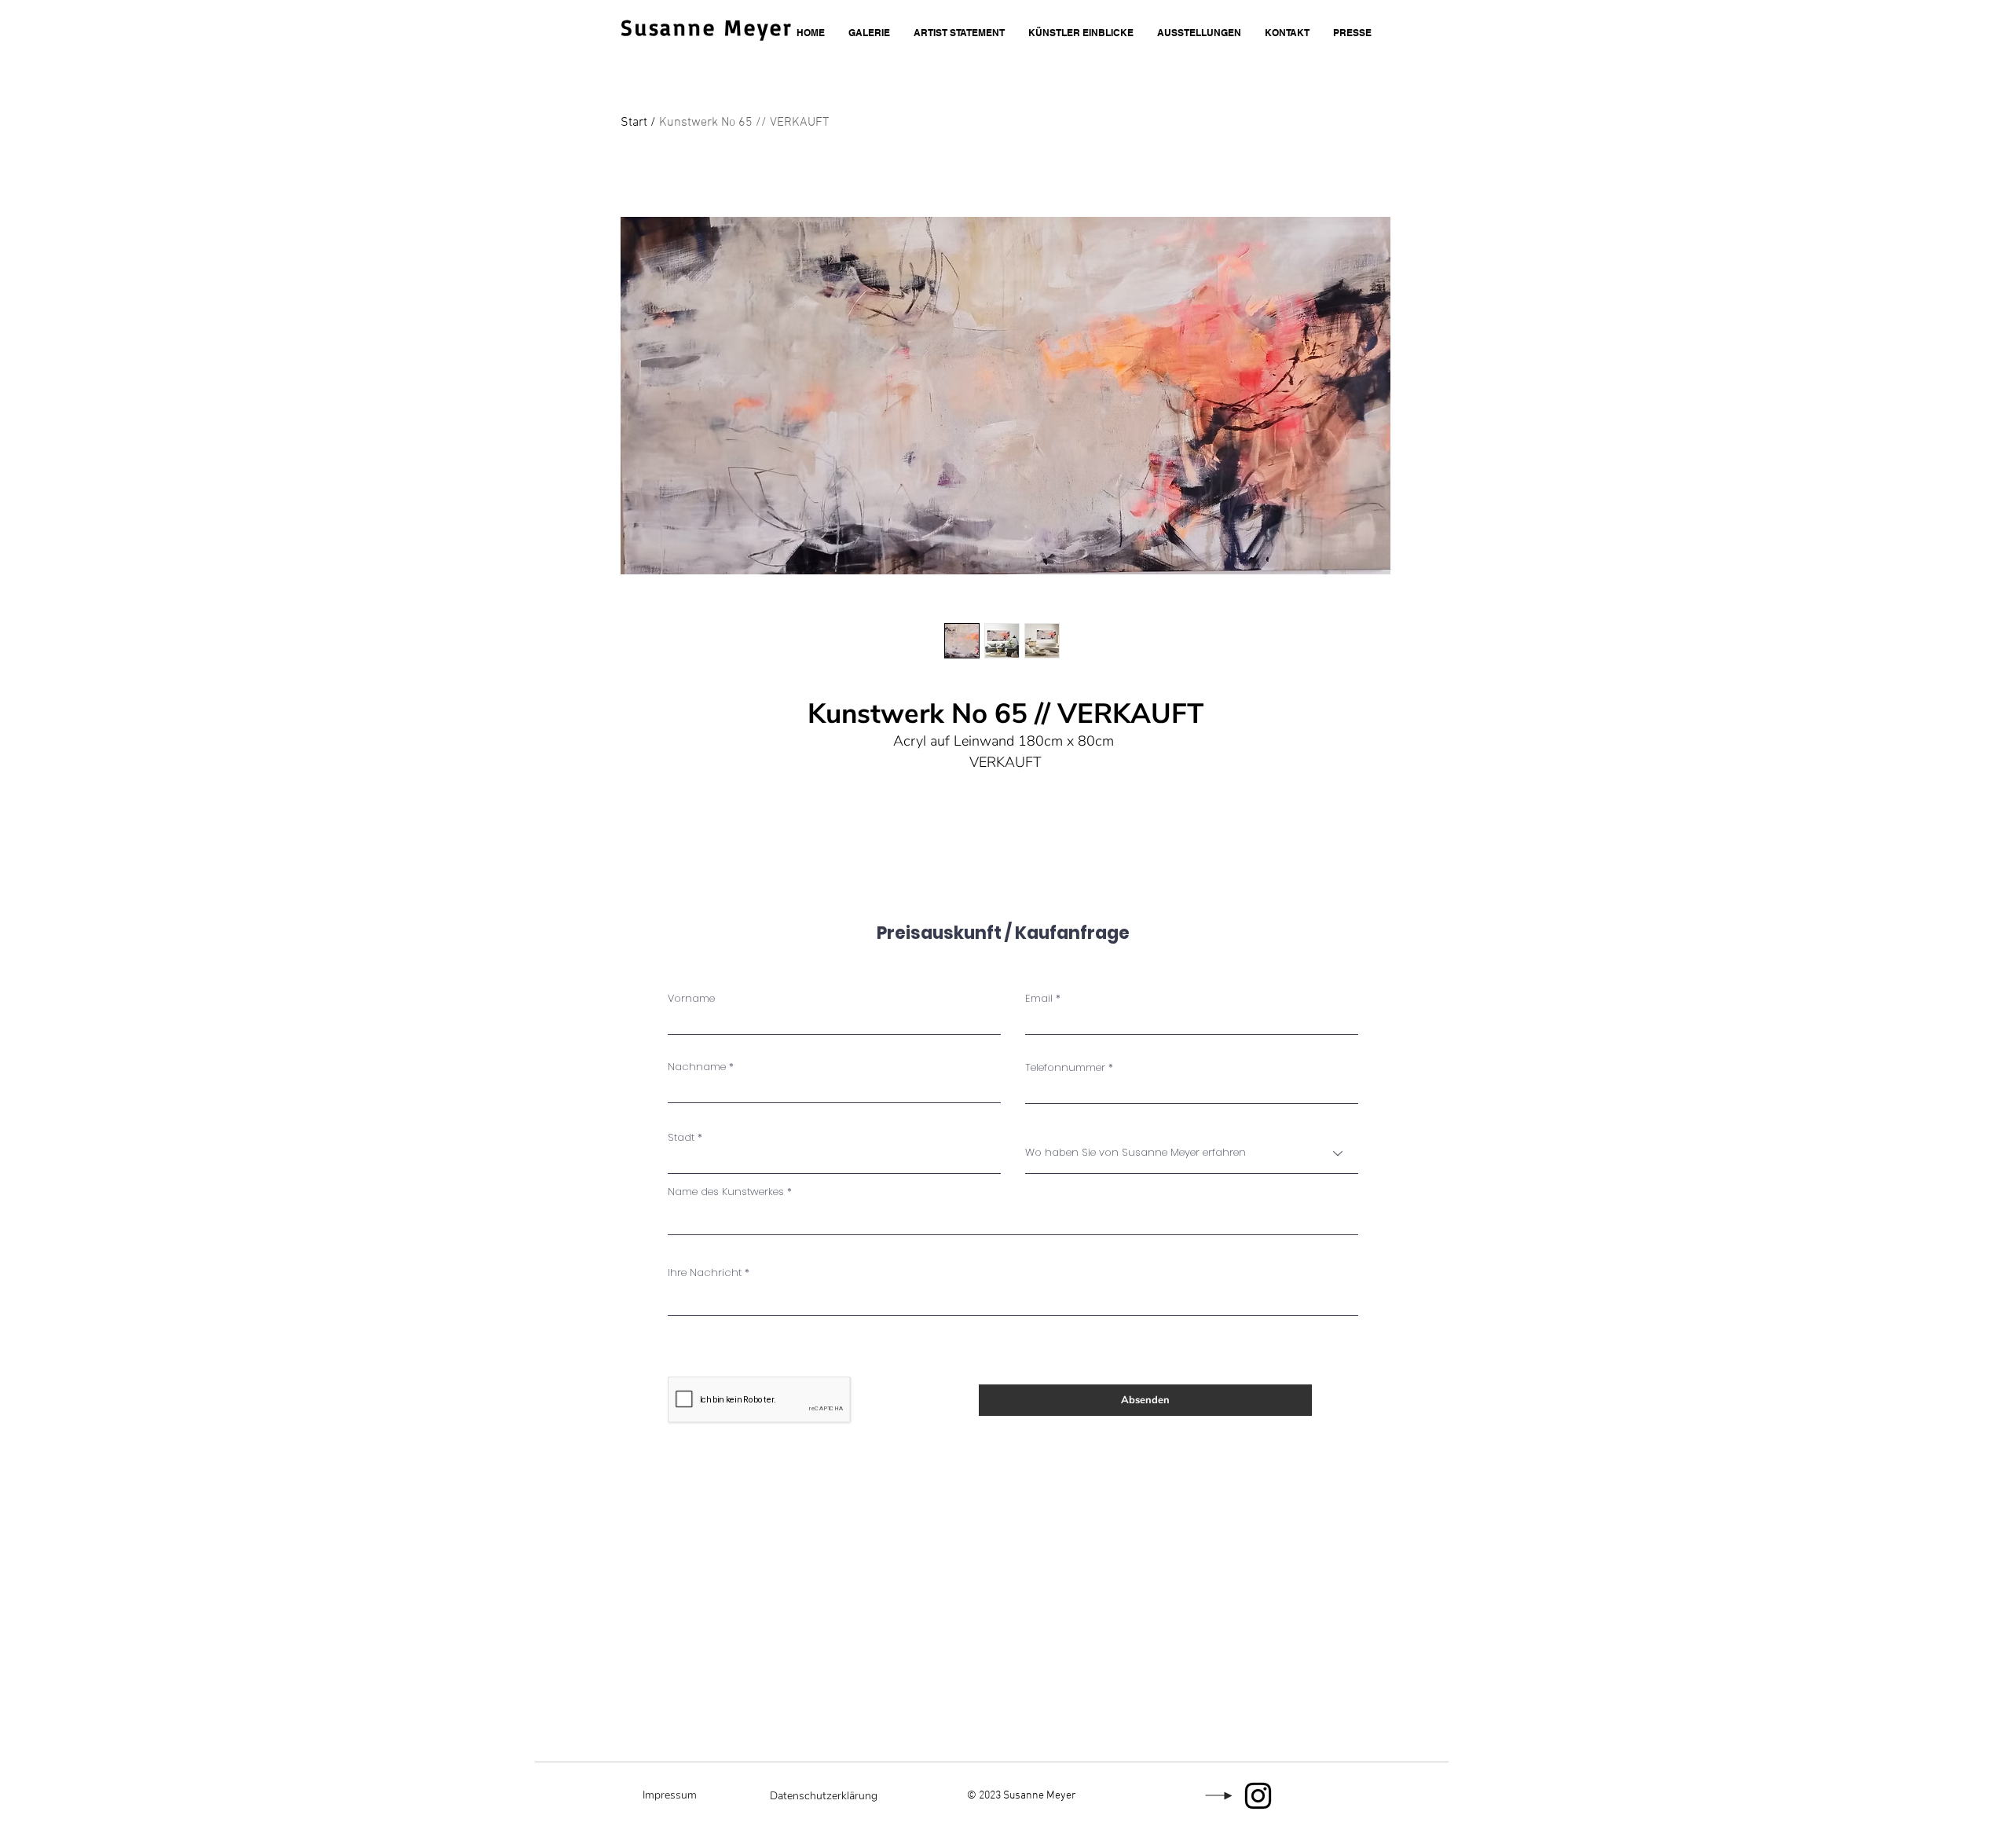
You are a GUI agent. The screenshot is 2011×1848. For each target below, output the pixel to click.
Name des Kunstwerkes (726, 1192)
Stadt (681, 1137)
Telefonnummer (1065, 1067)
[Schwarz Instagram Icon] (1258, 1796)
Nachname (697, 1067)
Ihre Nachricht (705, 1272)
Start (634, 123)
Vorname (691, 998)
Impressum (670, 1795)
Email (1039, 998)
